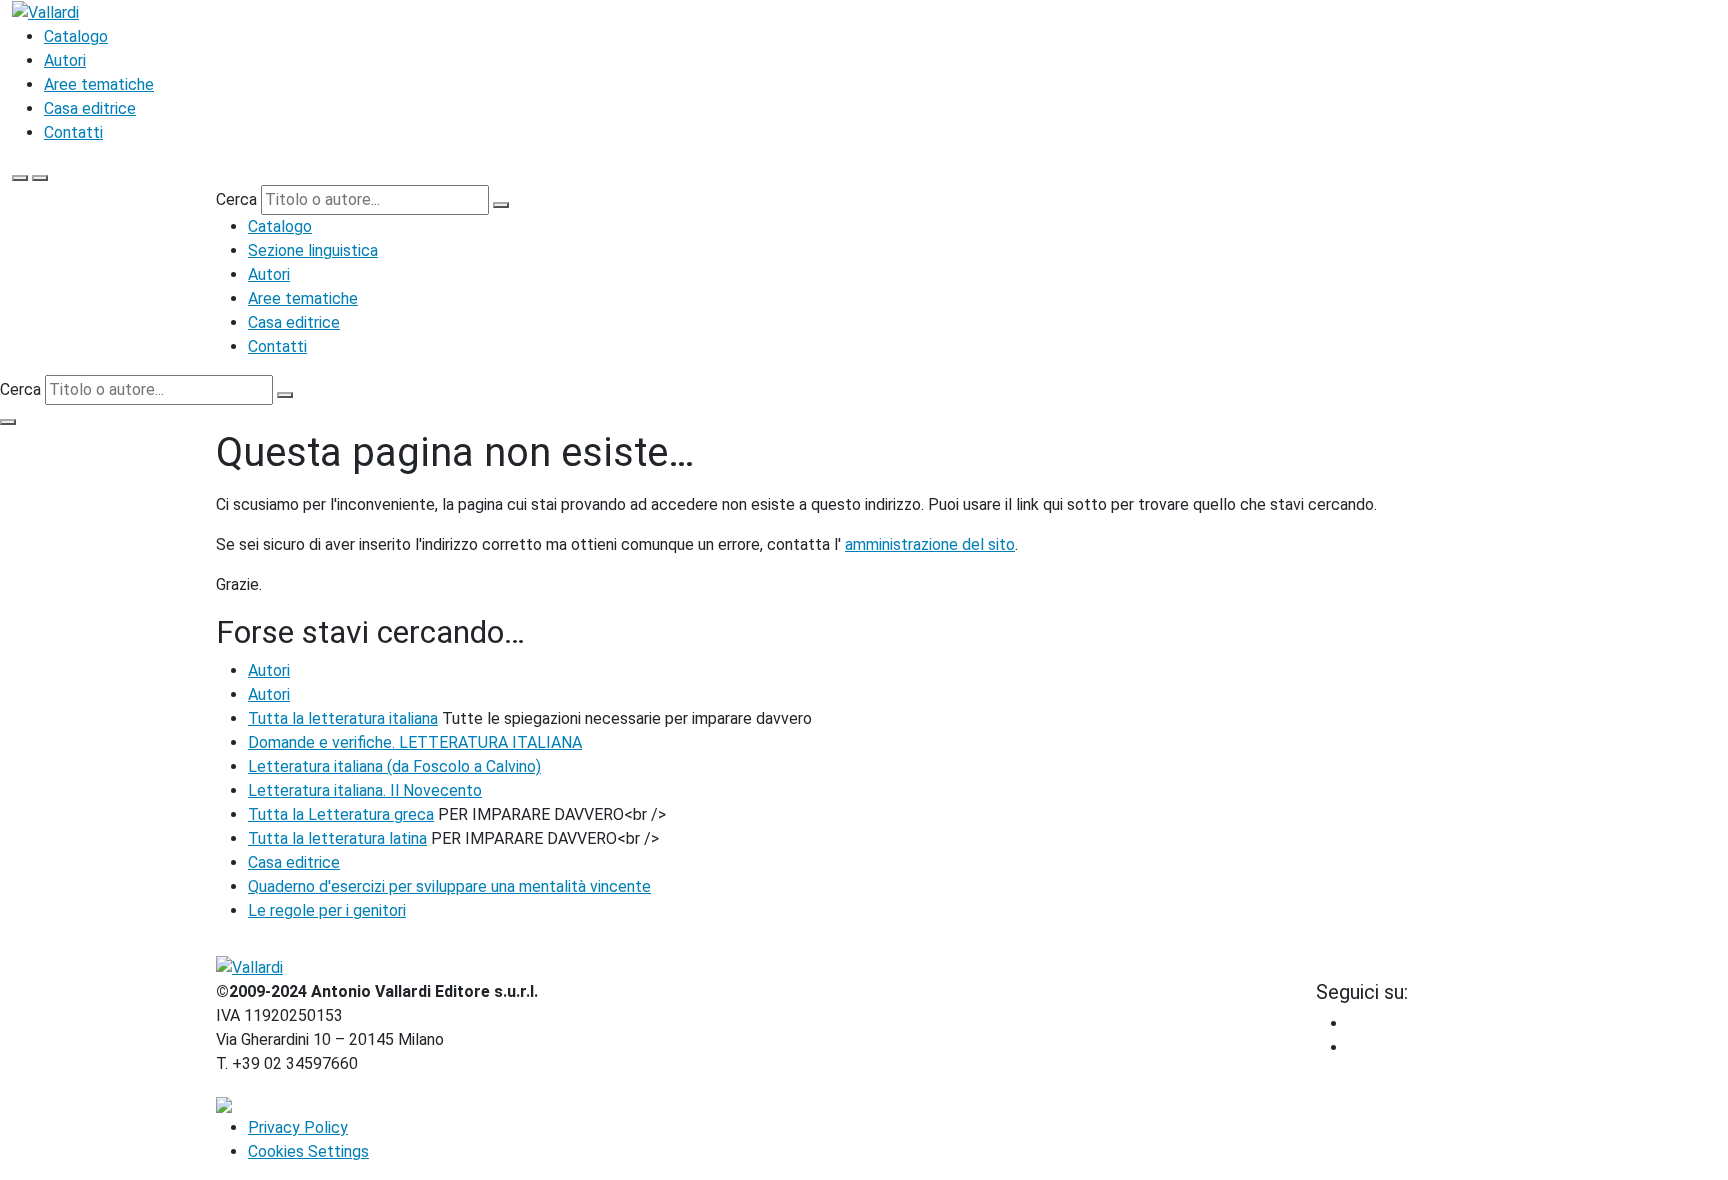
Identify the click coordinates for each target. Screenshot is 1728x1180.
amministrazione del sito (930, 544)
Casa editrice (90, 108)
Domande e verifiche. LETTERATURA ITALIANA (415, 742)
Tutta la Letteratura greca (341, 814)
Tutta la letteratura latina (337, 838)
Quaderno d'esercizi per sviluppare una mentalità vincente (449, 886)
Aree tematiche (99, 84)
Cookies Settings (308, 1151)
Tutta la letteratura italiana (343, 718)
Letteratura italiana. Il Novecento (365, 790)
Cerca (236, 199)
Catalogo (76, 36)
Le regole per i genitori (327, 910)
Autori (65, 60)
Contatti (73, 132)
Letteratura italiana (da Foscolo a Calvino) (394, 766)
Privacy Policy (298, 1127)
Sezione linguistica (313, 250)
